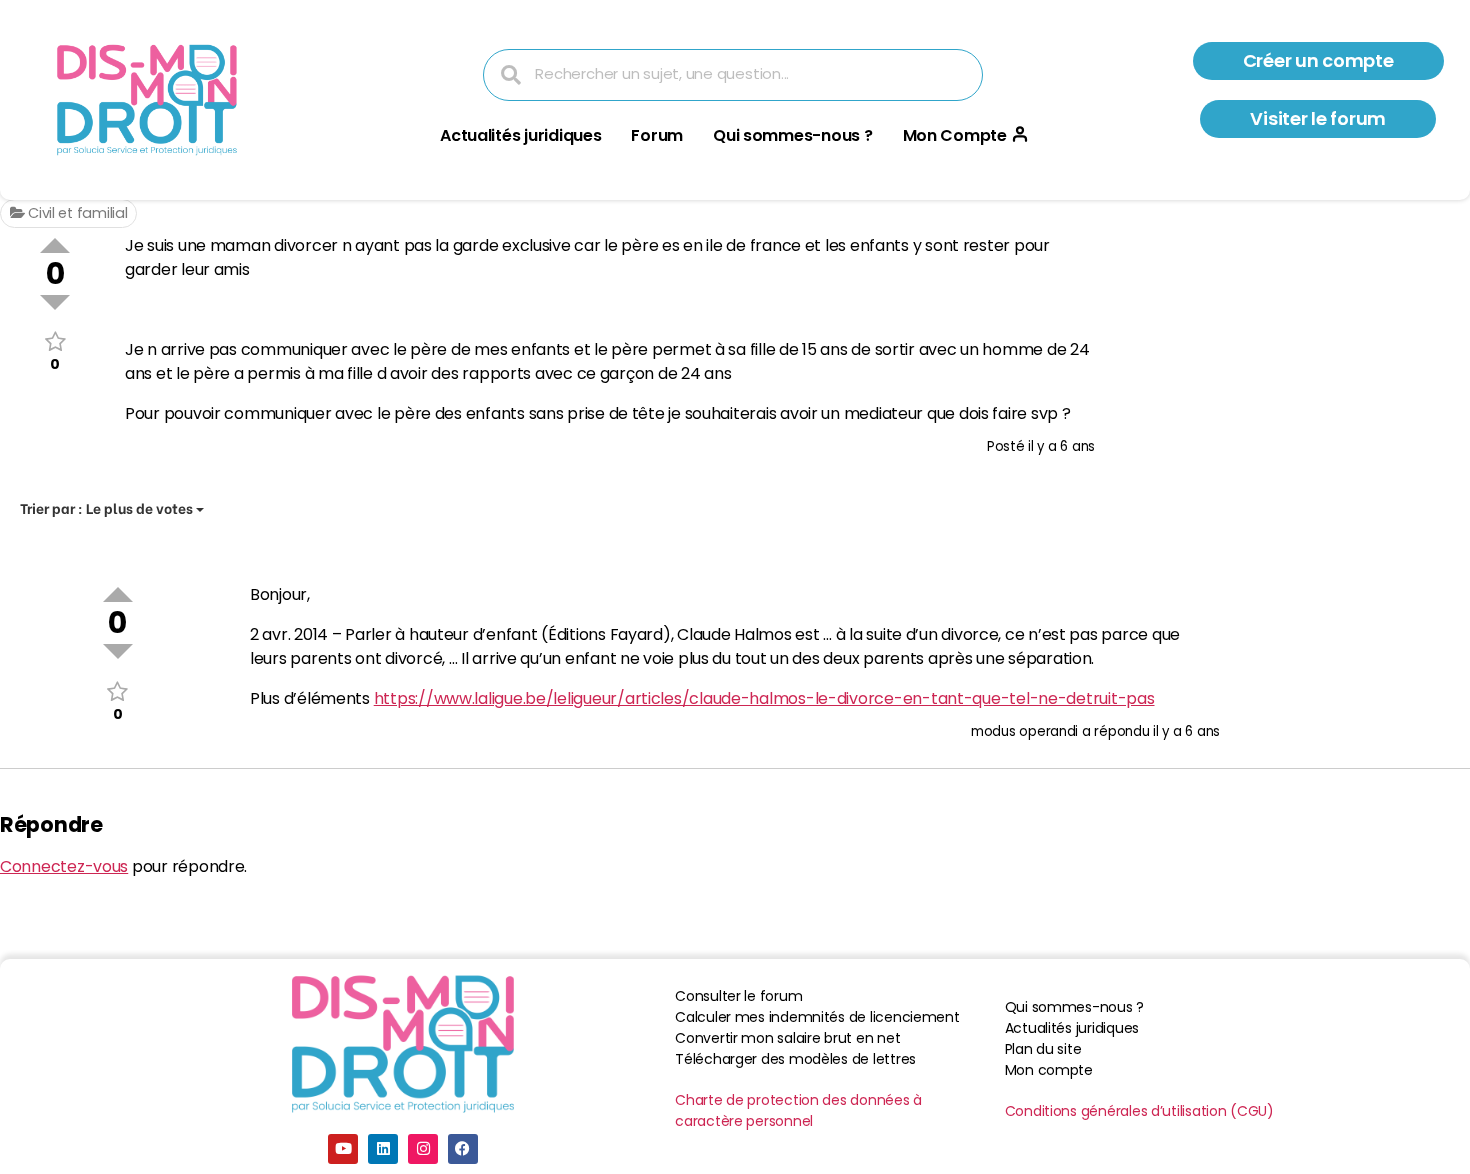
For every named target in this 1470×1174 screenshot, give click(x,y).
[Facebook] (463, 1149)
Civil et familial (75, 213)
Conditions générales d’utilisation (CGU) (1139, 1111)
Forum (657, 135)
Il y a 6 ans (1061, 446)
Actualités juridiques (520, 135)
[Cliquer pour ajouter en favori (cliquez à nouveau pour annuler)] (55, 341)
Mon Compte (955, 135)
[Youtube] (343, 1149)
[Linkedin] (383, 1149)
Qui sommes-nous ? (792, 135)
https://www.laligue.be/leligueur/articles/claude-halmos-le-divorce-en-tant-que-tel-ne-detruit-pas (764, 698)
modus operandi (1024, 731)
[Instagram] (423, 1149)
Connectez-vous (64, 866)
